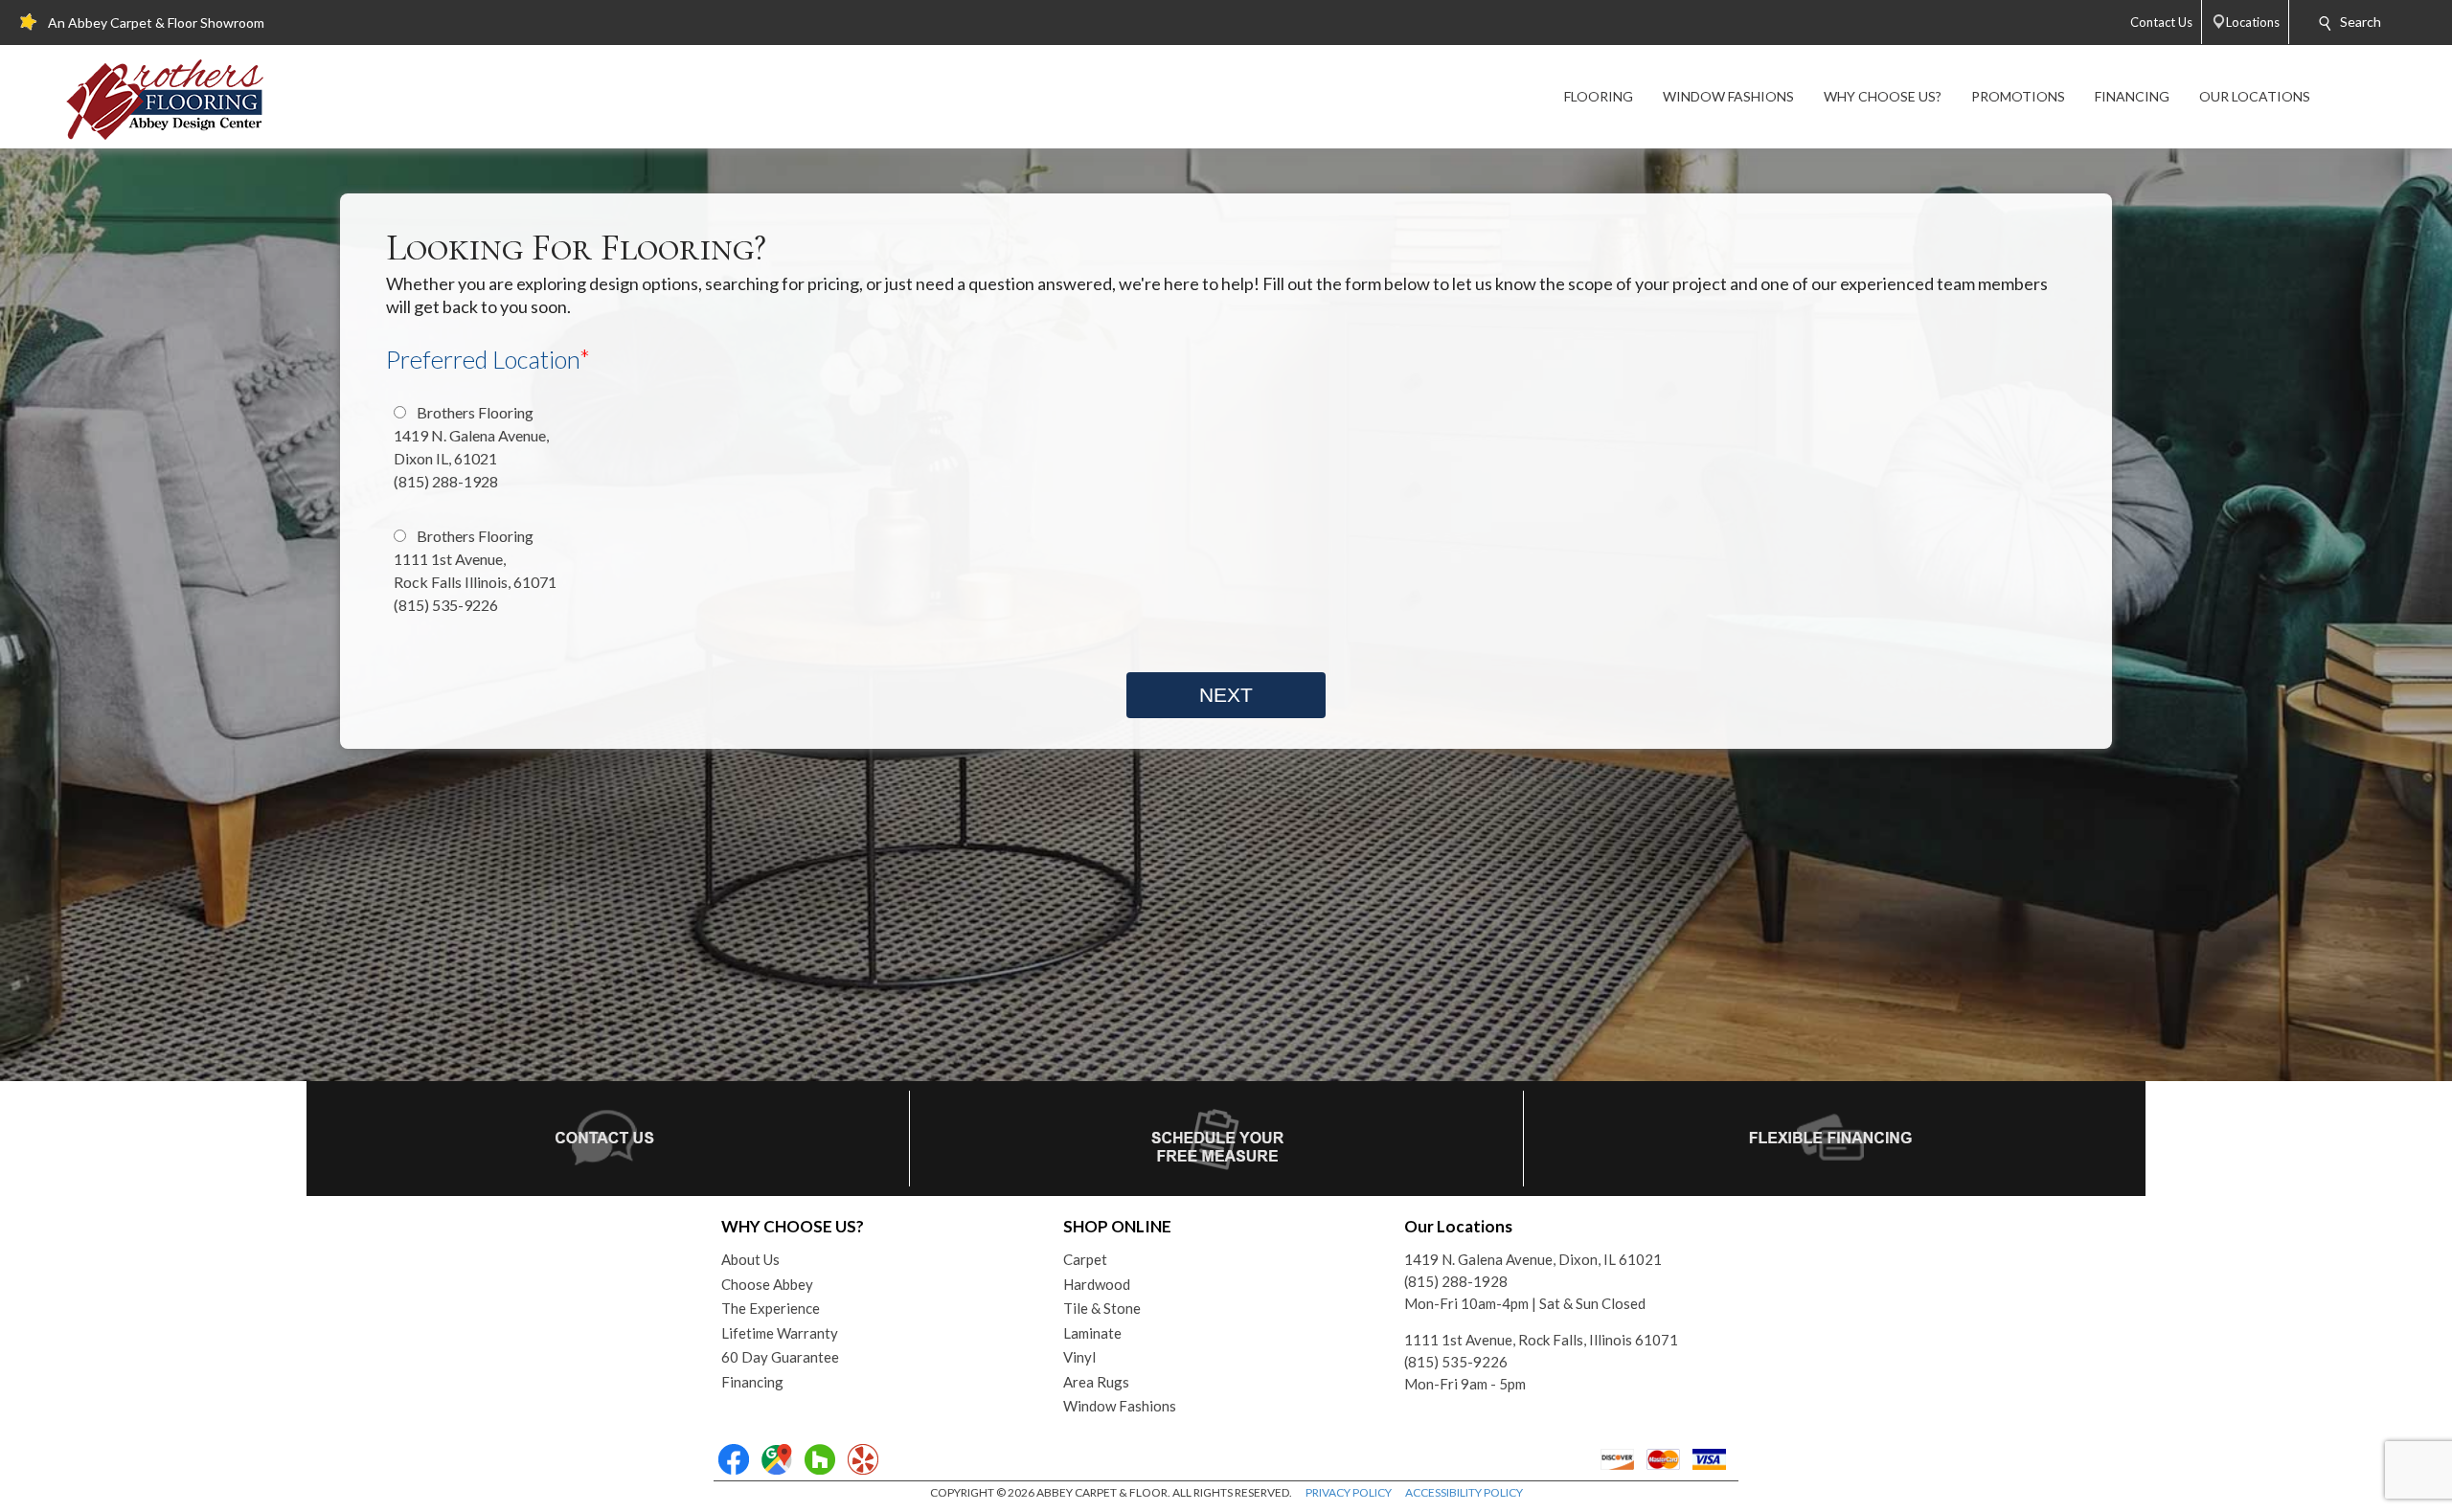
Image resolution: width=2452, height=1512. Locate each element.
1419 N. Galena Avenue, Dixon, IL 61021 (1533, 1259)
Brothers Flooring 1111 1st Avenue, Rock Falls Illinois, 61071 (475, 570)
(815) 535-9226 (1456, 1362)
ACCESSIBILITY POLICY (1464, 1492)
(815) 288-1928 (1456, 1281)
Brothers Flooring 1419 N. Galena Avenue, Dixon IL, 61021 (471, 447)
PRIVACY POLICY (1349, 1492)
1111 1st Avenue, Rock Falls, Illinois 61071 (1541, 1340)
